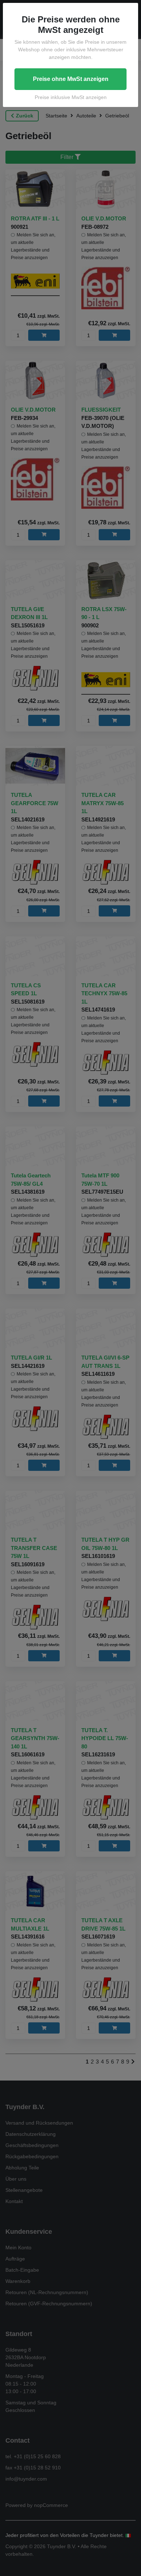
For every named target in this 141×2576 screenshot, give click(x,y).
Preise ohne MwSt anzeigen (71, 79)
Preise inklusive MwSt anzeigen (71, 97)
